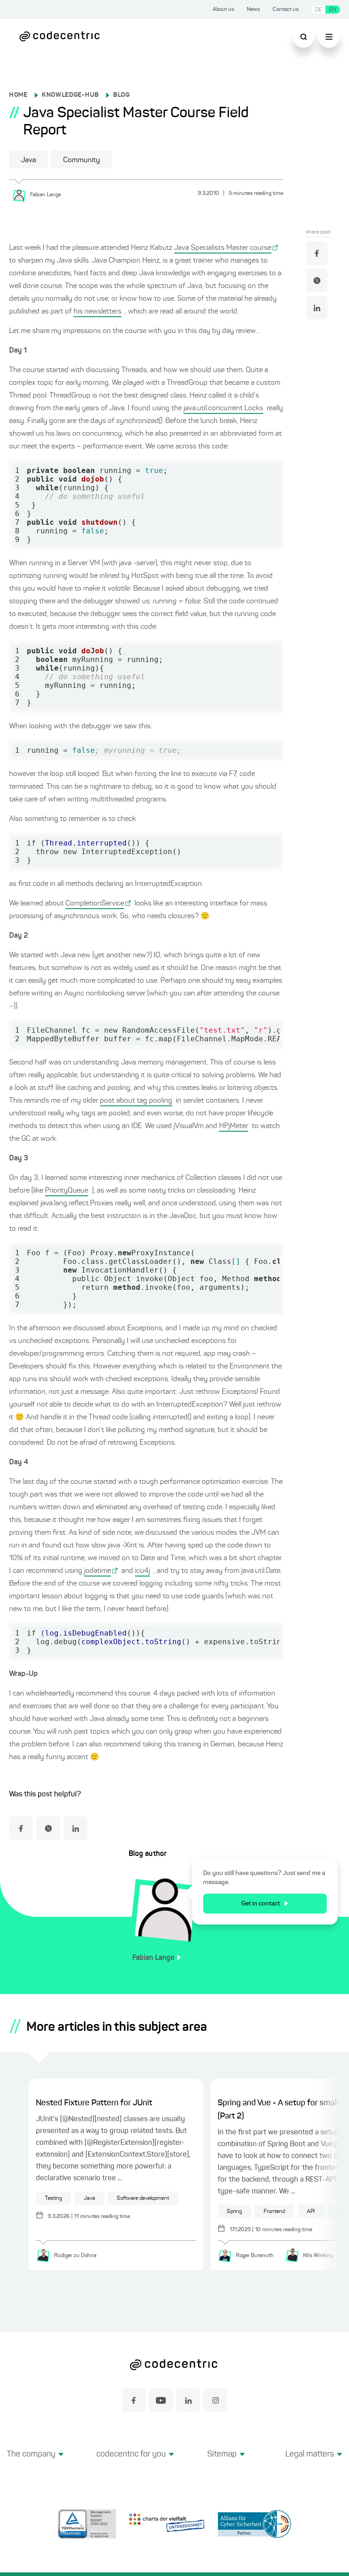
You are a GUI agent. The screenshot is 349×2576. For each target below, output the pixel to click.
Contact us (286, 10)
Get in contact (261, 1904)
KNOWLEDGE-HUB (70, 95)
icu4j (142, 1571)
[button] (35, 2465)
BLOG (122, 95)
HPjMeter (234, 1126)
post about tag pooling (136, 1101)
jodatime (97, 1571)
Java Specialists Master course (223, 248)
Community (82, 160)
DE (318, 10)
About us (223, 10)
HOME (18, 95)
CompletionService (95, 904)
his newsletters (97, 312)
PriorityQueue (67, 1191)
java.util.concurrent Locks (223, 408)
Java (28, 160)
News (253, 10)
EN (333, 10)
